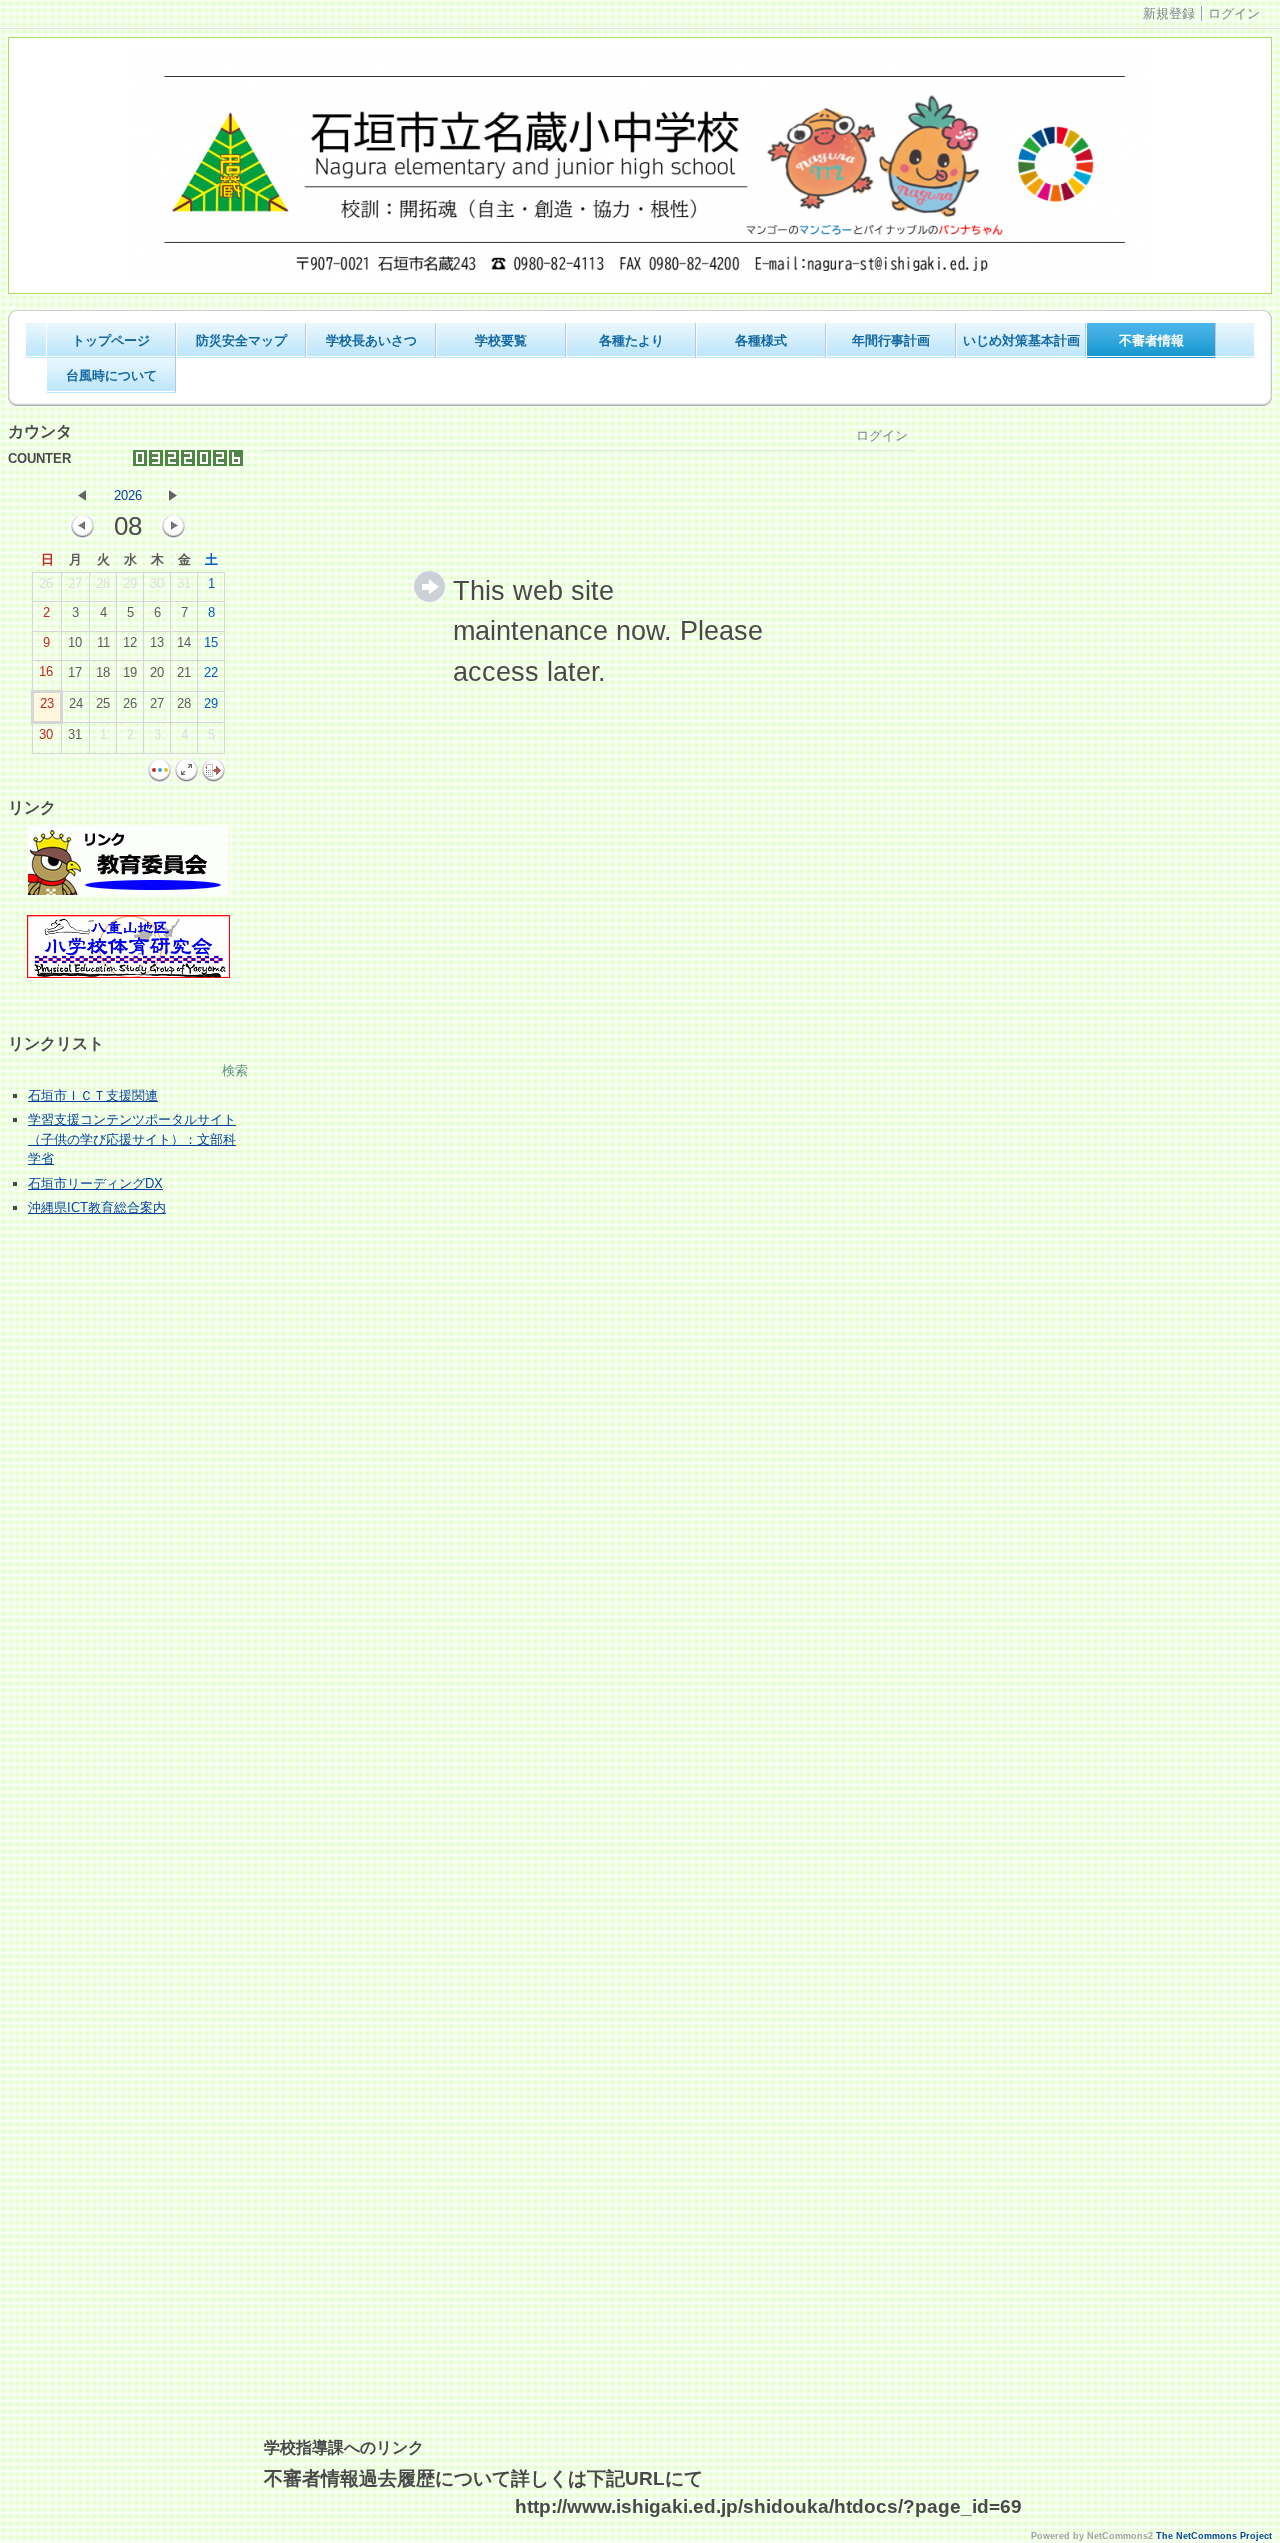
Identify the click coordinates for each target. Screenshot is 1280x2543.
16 (46, 671)
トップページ (111, 340)
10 (75, 642)
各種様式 (761, 340)
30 (157, 583)
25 (103, 703)
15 (211, 642)
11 (103, 642)
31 (184, 583)
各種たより (631, 340)
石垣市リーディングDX (95, 1183)
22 (211, 672)
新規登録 (1169, 13)
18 (103, 672)
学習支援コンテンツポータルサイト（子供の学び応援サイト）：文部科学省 (132, 1139)
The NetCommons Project (1214, 2536)
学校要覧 (501, 340)
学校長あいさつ (371, 340)
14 (184, 642)
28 (103, 583)
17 (75, 672)
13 (157, 642)
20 (157, 672)
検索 (235, 1070)
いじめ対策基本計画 (1021, 340)
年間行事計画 (891, 340)
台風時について (111, 375)
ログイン (1234, 13)
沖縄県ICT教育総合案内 (97, 1207)
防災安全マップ (241, 340)
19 (130, 672)
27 (75, 583)
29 (130, 583)
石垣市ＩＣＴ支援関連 (93, 1095)
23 (47, 703)
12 (130, 642)
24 (76, 703)
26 (46, 583)
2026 (128, 495)
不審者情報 (1151, 340)
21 (184, 672)
